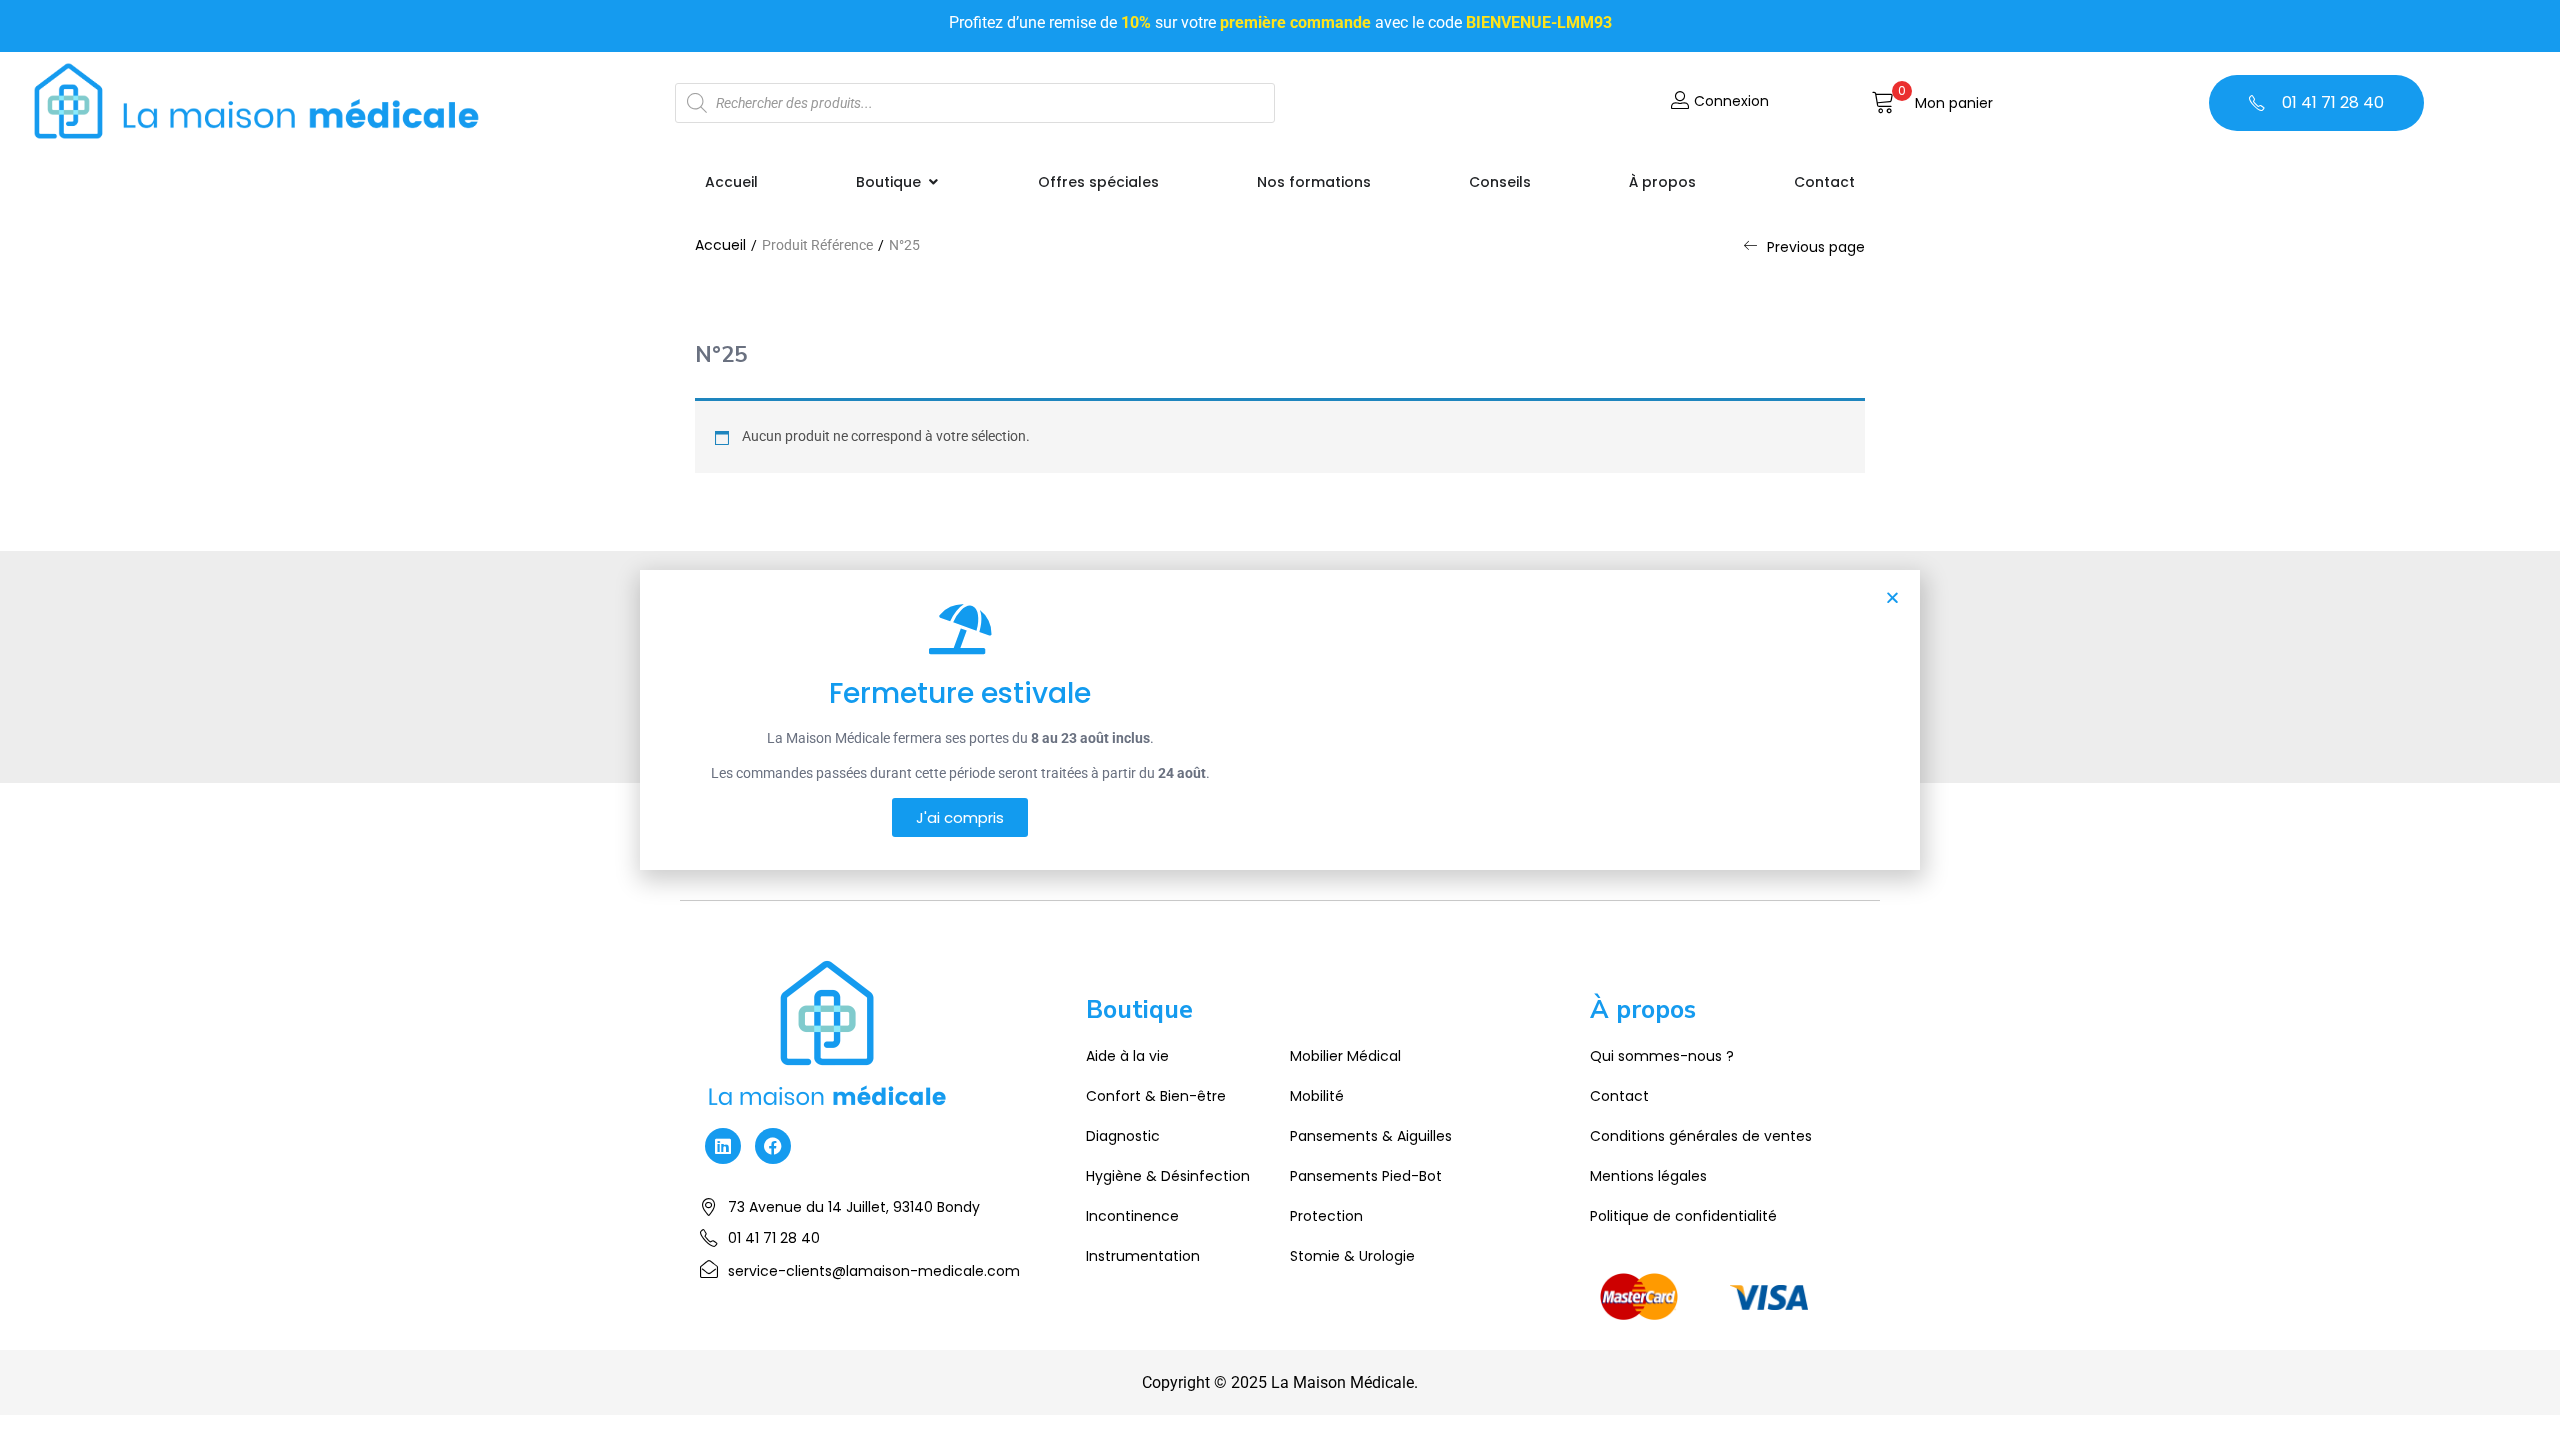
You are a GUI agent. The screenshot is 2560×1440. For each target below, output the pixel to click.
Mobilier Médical (1345, 1056)
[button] (1932, 103)
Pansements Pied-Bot (1366, 1176)
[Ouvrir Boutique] (933, 182)
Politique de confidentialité (1683, 1216)
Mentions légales (1648, 1176)
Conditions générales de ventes (1701, 1136)
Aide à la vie (1127, 1056)
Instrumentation (1143, 1256)
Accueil (720, 245)
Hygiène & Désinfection (1168, 1176)
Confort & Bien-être (1156, 1096)
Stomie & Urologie (1352, 1256)
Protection (1326, 1216)
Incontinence (1132, 1216)
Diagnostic (1123, 1136)
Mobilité (1317, 1096)
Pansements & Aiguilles (1371, 1136)
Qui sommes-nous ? (1662, 1056)
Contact (1619, 1096)
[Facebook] (773, 1146)
